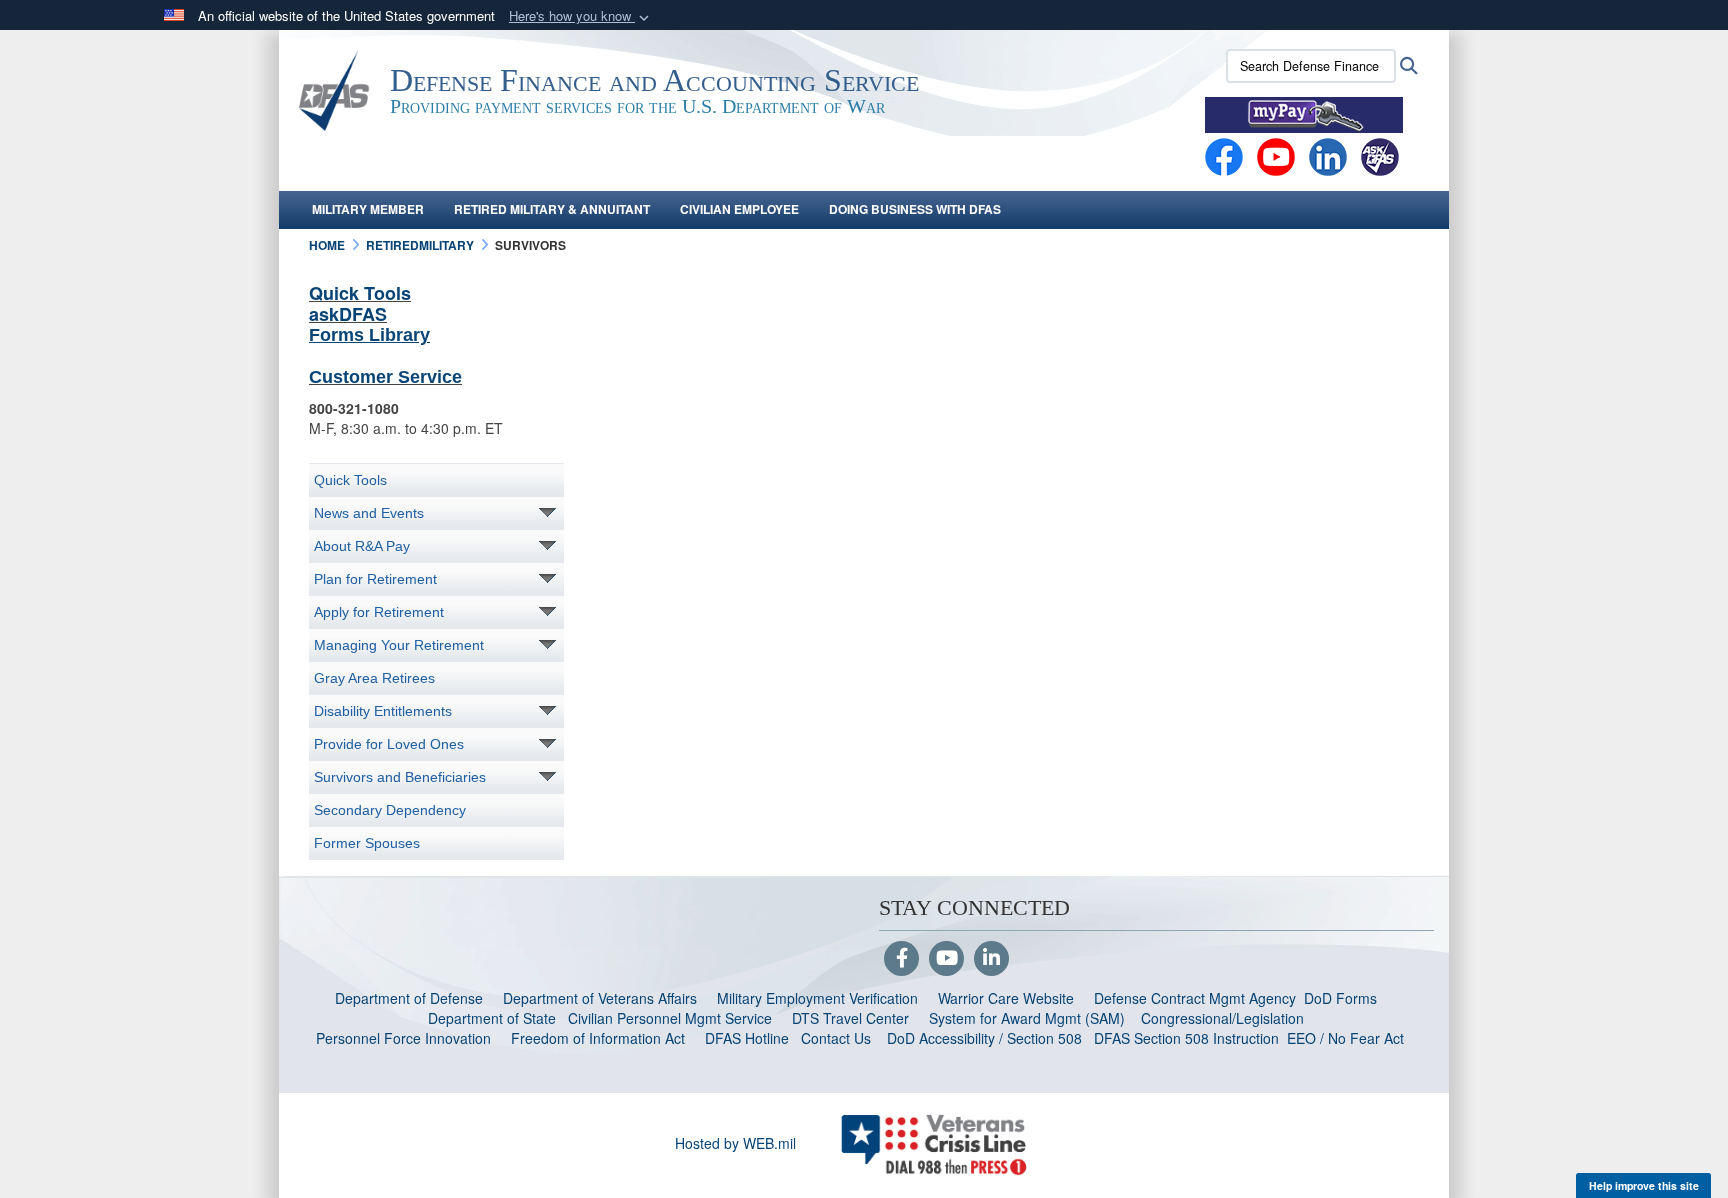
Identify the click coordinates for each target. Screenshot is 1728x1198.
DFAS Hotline (747, 1038)
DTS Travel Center (850, 1018)
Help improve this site (1644, 1185)
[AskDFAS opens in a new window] (1380, 155)
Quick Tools (360, 293)
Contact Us (836, 1038)
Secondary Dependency (390, 810)
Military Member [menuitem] (368, 209)
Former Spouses (367, 843)
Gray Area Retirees (374, 678)
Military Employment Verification (817, 998)
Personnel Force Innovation (403, 1038)
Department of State (492, 1018)
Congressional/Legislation (1222, 1018)
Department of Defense (409, 998)
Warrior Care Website (1006, 998)
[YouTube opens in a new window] (1276, 155)
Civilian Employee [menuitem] (739, 209)
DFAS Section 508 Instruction (1186, 1038)
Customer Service (385, 377)
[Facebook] (1224, 155)
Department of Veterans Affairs (600, 998)
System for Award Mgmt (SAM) (1029, 1018)
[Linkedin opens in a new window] (1328, 155)
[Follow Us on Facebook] (901, 959)
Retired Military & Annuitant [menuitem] (552, 209)
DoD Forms (1342, 998)
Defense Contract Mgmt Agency (1195, 998)
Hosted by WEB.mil (735, 1143)
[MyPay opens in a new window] (1304, 113)
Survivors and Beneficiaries (400, 777)
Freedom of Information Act (598, 1038)
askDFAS (348, 314)
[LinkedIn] (991, 959)
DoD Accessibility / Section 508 (984, 1038)
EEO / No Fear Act (1347, 1038)
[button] (581, 16)
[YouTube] (946, 959)
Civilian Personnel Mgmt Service (674, 1018)
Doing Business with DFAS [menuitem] (915, 209)
